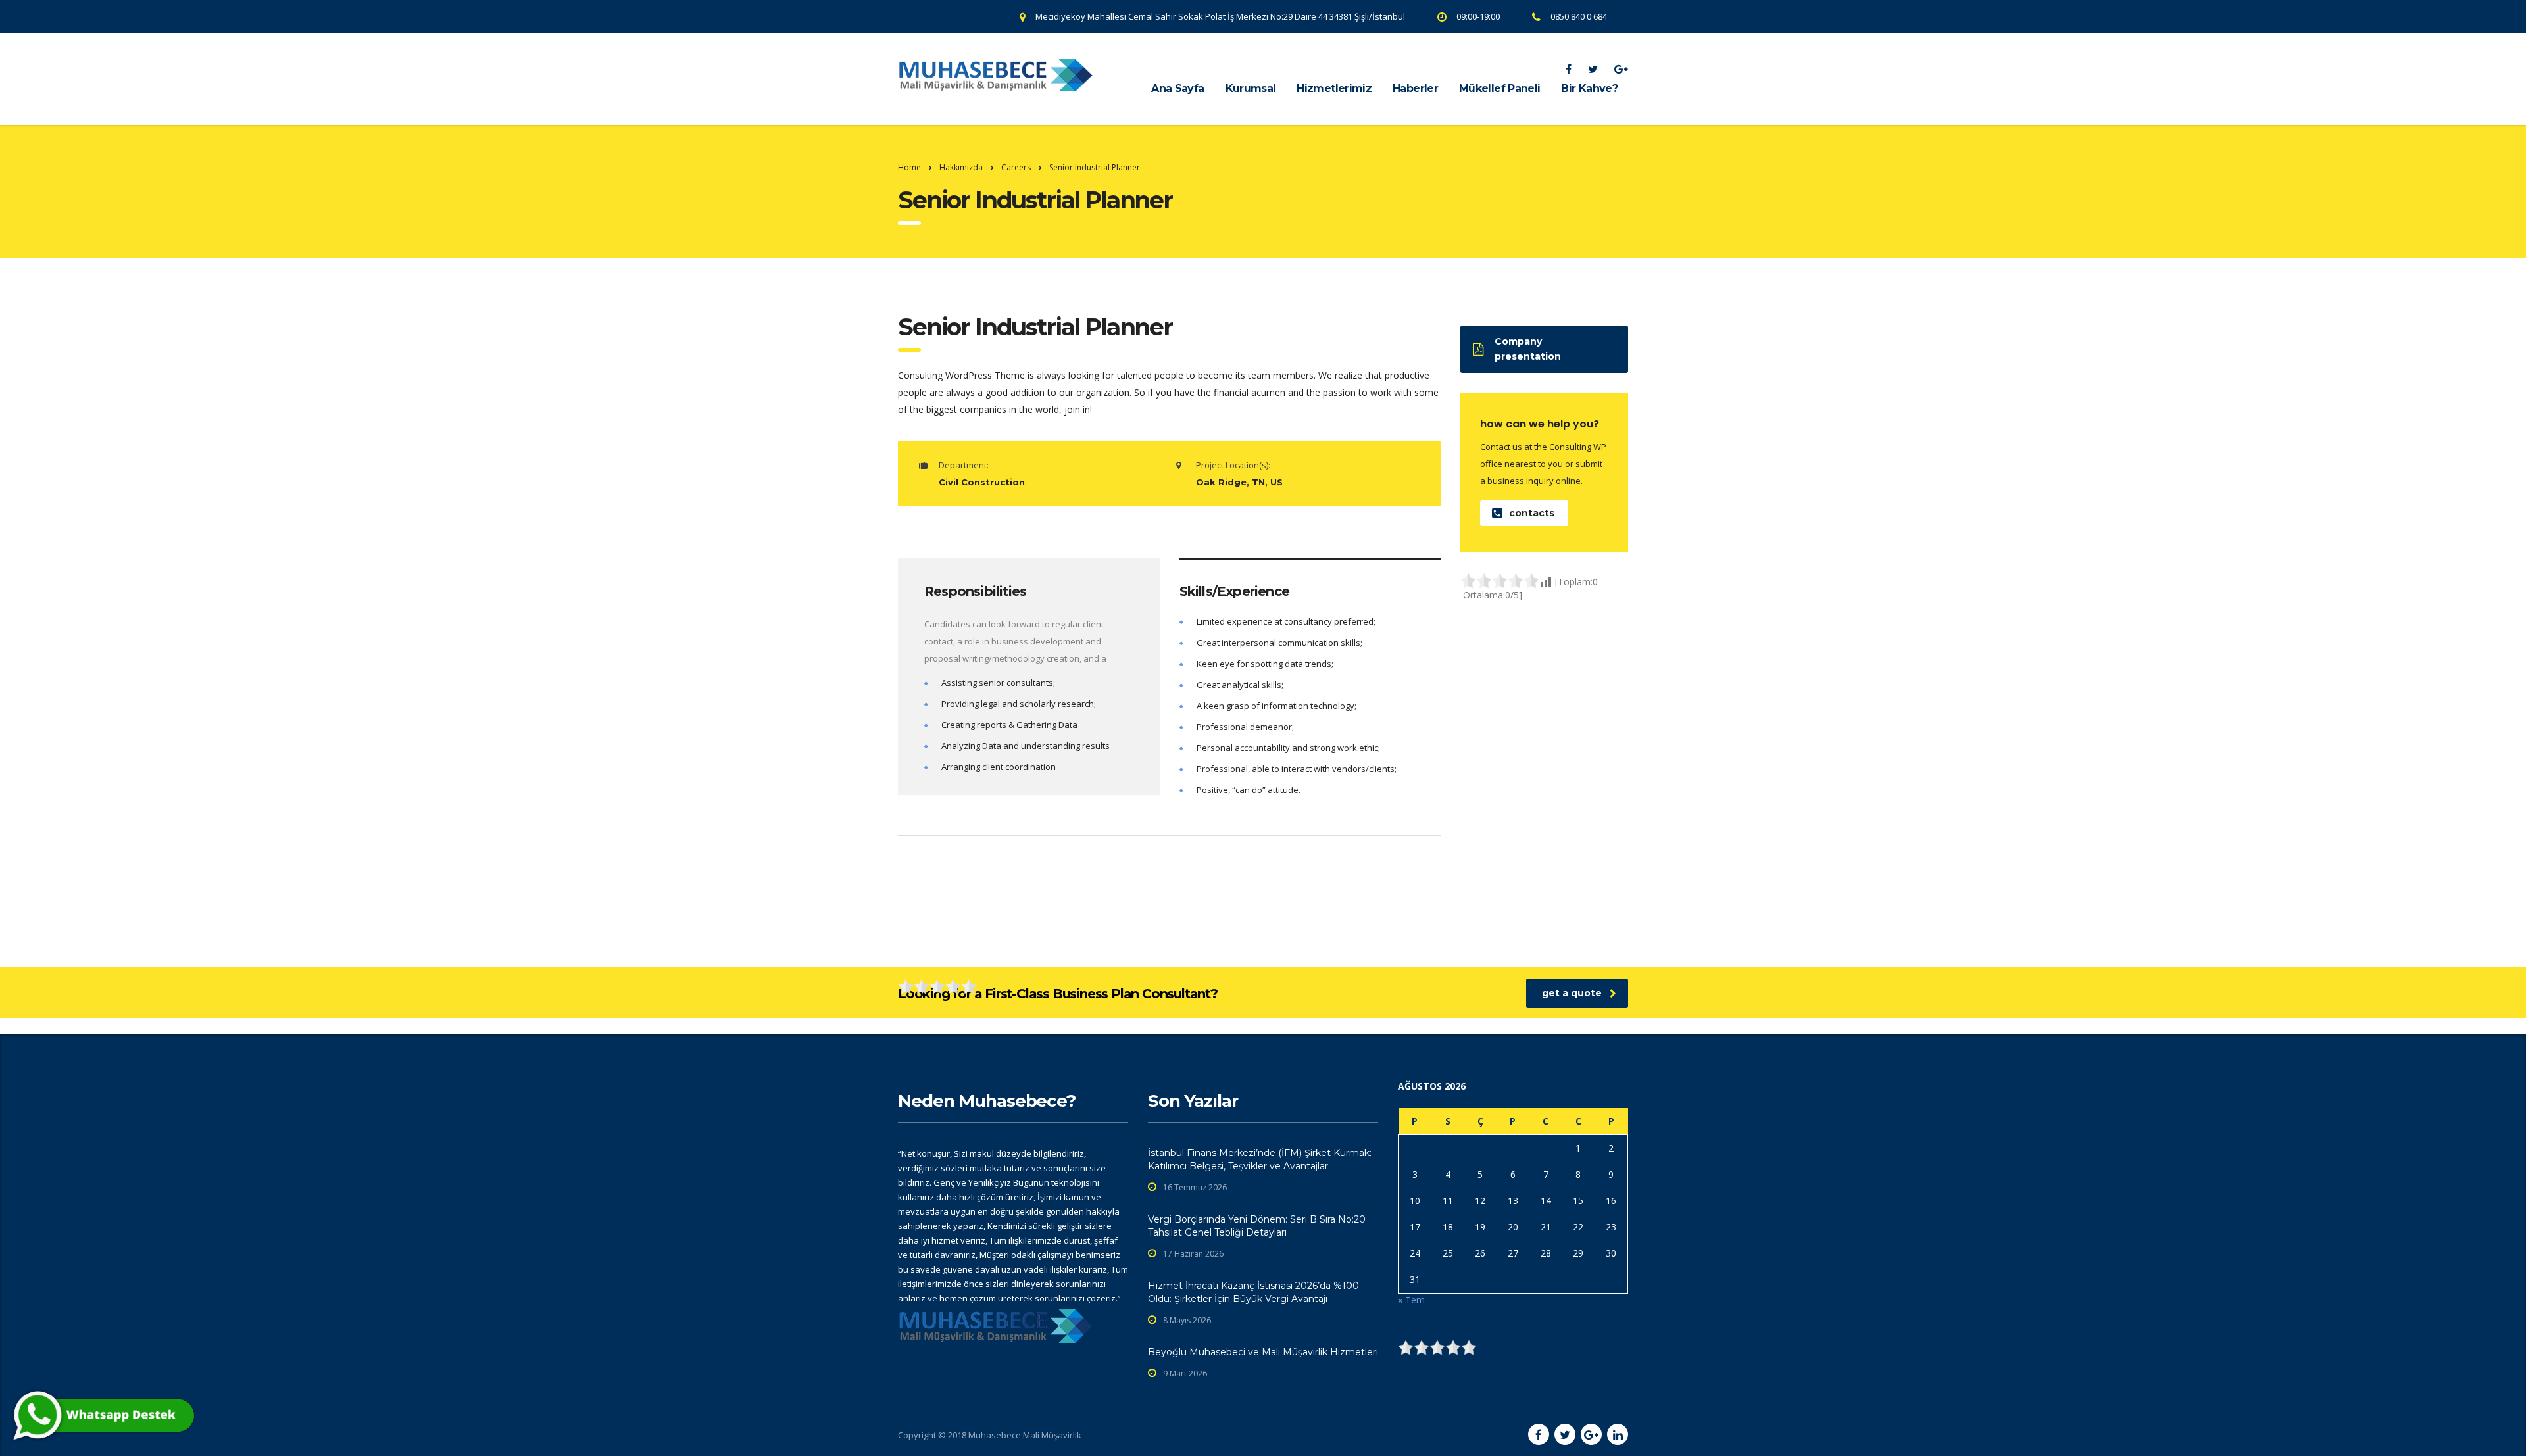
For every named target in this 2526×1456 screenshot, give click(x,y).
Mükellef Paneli (1499, 88)
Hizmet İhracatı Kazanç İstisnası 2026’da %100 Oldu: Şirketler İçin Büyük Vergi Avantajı (1253, 1292)
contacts (1532, 513)
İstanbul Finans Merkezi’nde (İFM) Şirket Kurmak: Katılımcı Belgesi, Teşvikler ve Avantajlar (1260, 1159)
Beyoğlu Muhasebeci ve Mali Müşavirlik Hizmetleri (1263, 1352)
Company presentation (1528, 349)
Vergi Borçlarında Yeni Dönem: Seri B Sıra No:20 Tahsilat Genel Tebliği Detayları (1257, 1226)
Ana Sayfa (1177, 88)
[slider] (1500, 581)
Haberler (1415, 88)
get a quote (1572, 993)
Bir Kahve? (1589, 88)
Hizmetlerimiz (1334, 88)
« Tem (1411, 1300)
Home (909, 167)
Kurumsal (1251, 88)
